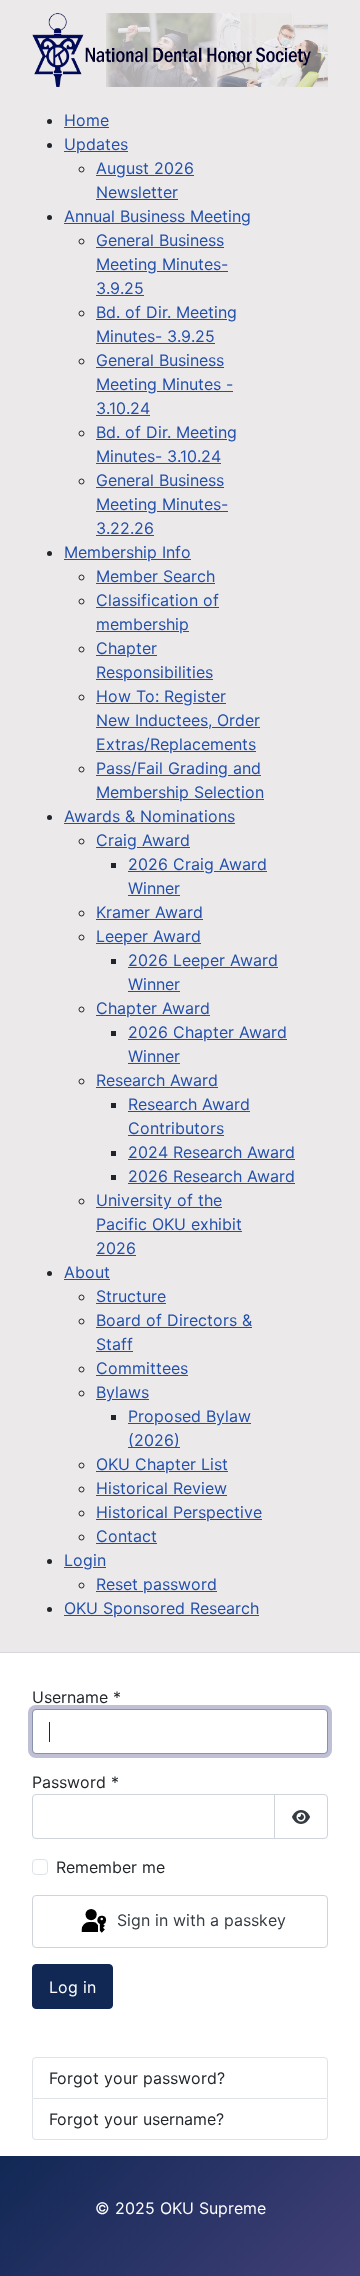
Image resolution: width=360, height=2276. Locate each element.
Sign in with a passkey (199, 1920)
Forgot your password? (137, 2078)
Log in (72, 1987)
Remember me (110, 1867)
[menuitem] (86, 120)
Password (75, 1782)
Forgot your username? (136, 2119)
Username (76, 1697)
